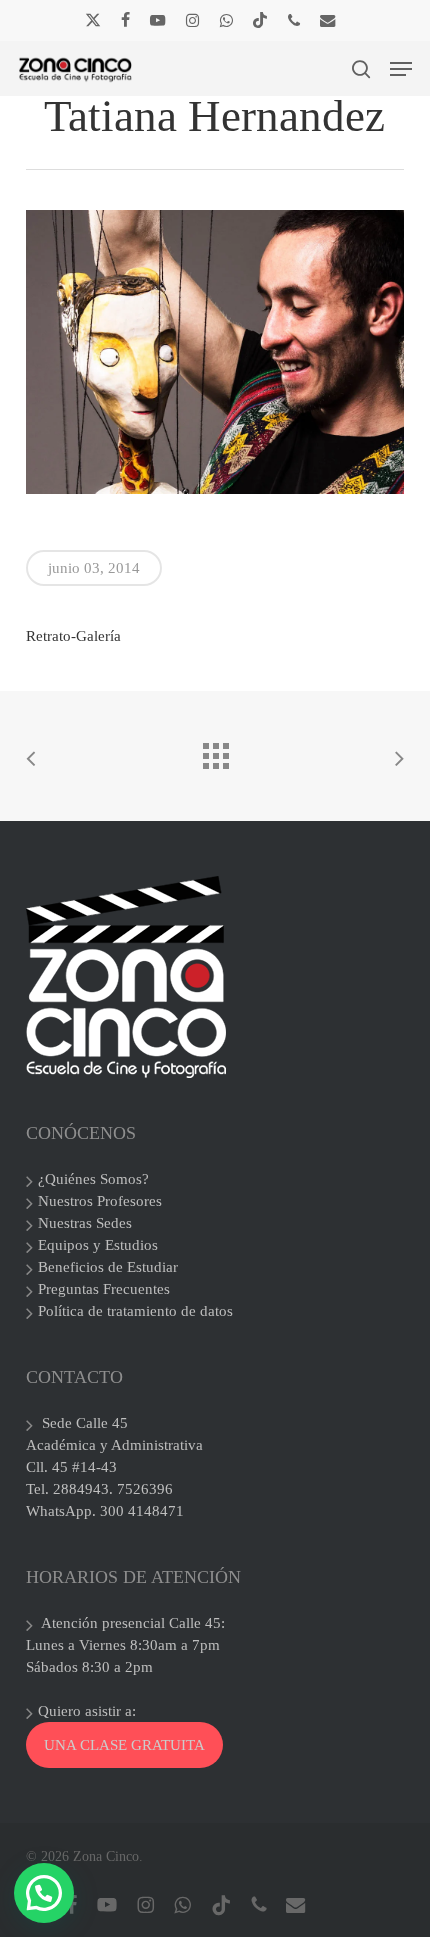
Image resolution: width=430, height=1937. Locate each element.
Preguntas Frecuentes (104, 1289)
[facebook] (125, 20)
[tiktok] (260, 20)
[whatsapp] (225, 20)
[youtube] (158, 20)
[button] (401, 69)
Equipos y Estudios (98, 1245)
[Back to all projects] (215, 751)
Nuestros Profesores (100, 1201)
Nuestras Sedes (85, 1223)
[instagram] (192, 20)
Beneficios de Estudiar (108, 1267)
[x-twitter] (93, 20)
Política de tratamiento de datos (135, 1311)
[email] (328, 20)
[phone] (294, 20)
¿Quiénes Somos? (93, 1179)
